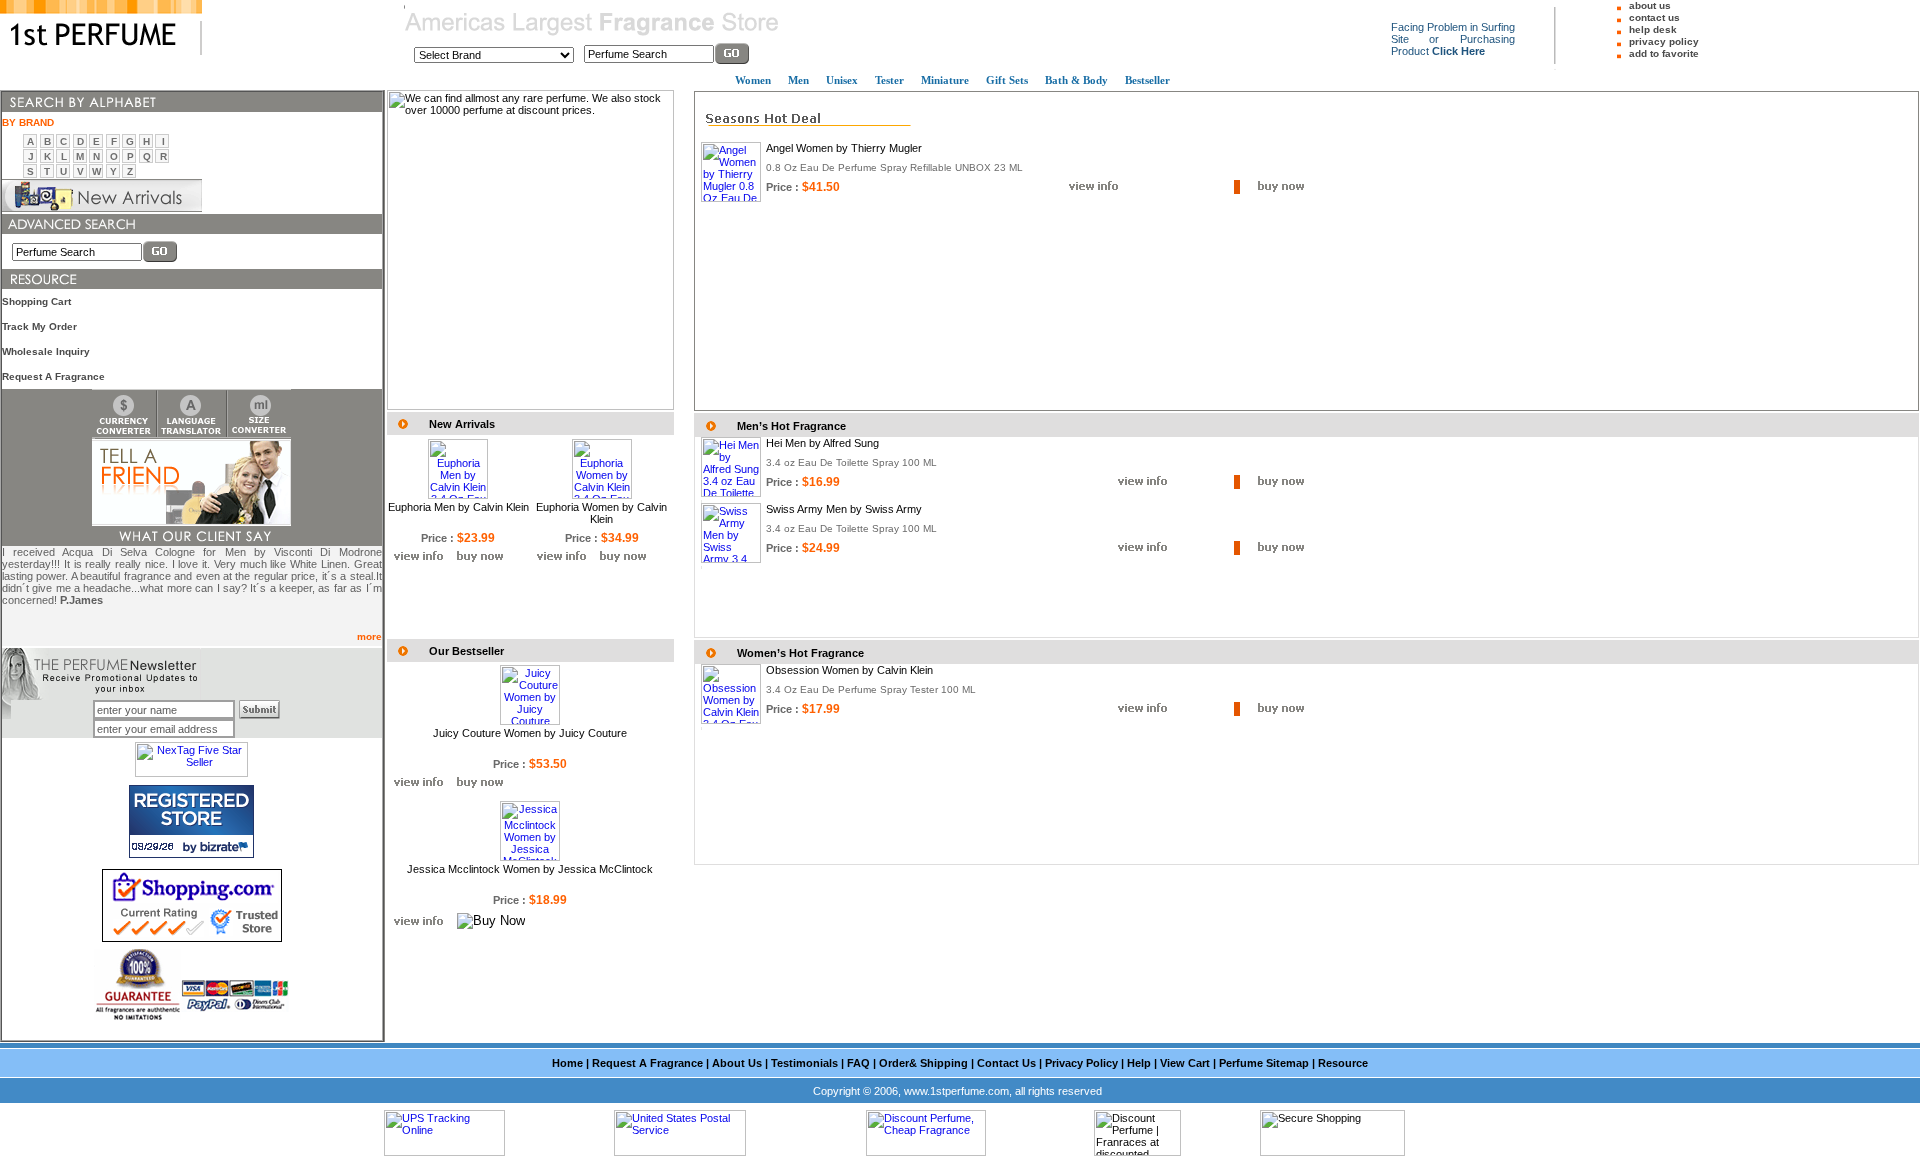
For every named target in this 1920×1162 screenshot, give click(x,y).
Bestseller (1147, 80)
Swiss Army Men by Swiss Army (844, 509)
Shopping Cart (36, 301)
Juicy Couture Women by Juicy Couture (530, 733)
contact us (1654, 17)
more (369, 636)
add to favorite (1664, 53)
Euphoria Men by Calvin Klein (458, 507)
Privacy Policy (1081, 1063)
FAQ (858, 1063)
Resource (1343, 1063)
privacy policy (1664, 41)
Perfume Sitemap (1264, 1063)
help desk (1653, 29)
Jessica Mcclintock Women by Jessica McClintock (530, 869)
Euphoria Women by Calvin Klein (601, 513)
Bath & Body (1076, 80)
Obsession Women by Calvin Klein (849, 670)
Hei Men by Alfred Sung (822, 443)
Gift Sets (1007, 80)
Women (753, 80)
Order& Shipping (923, 1063)
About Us (737, 1063)
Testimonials (804, 1063)
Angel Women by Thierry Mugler (844, 148)
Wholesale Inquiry (46, 351)
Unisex (842, 80)
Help (1139, 1063)
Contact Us (1006, 1063)
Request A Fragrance (53, 376)
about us (1650, 5)
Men (798, 80)
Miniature (945, 80)
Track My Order (39, 326)
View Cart (1185, 1063)
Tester (889, 80)
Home (567, 1063)
